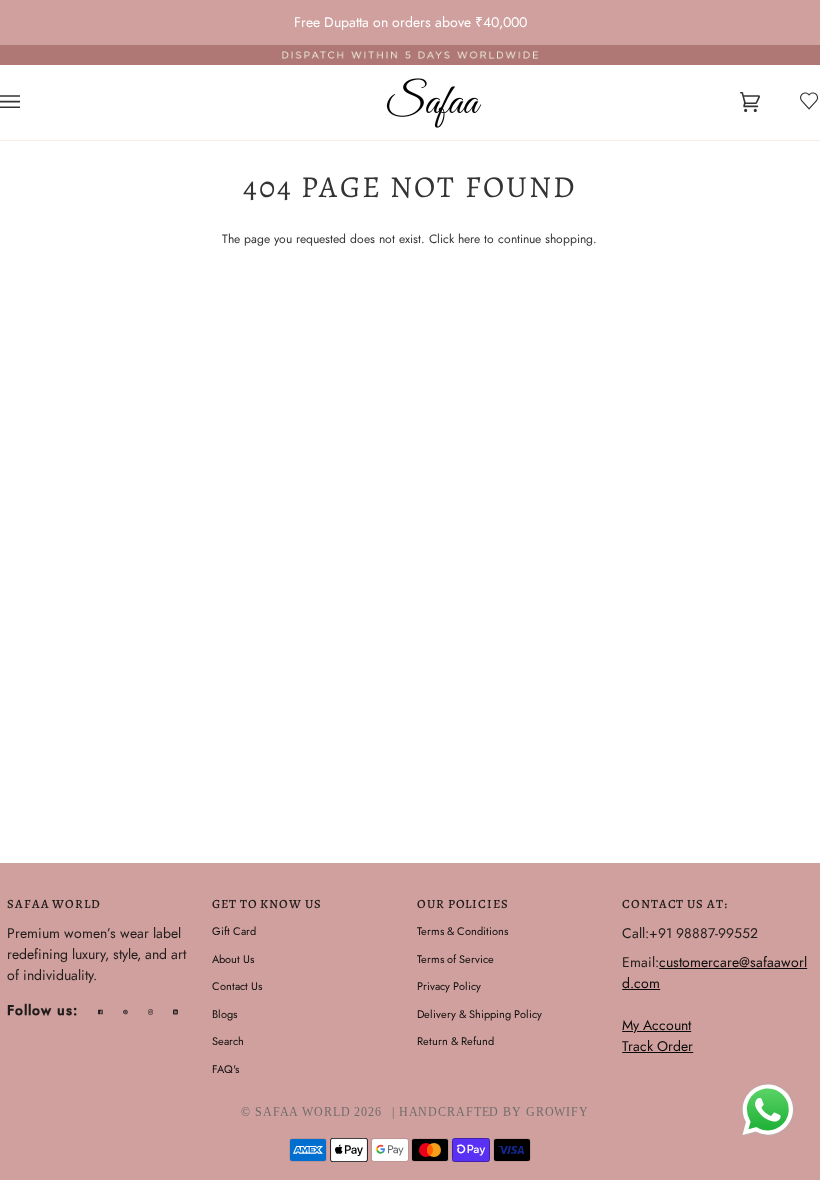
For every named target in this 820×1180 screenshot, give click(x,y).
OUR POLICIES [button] (463, 903)
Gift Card (234, 931)
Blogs (224, 1014)
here (469, 239)
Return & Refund (455, 1041)
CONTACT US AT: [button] (674, 903)
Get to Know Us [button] (266, 903)
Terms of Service (455, 959)
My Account (656, 1025)
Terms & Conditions (462, 931)
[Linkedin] (175, 1012)
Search (228, 1041)
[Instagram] (150, 1012)
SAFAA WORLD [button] (54, 903)
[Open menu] (30, 102)
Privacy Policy (449, 986)
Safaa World (303, 1112)
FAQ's (225, 1069)
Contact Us (237, 986)
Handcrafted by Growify (494, 1112)
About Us (233, 959)
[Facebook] (100, 1012)
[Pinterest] (125, 1012)
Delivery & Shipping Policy (479, 1014)
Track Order (657, 1046)
